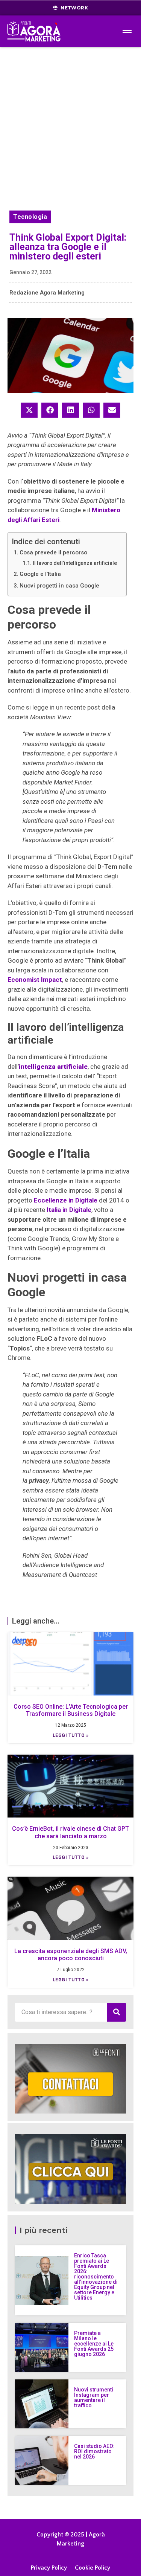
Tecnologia (30, 217)
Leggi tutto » (71, 1735)
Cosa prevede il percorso (53, 552)
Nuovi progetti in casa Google (59, 586)
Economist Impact (35, 980)
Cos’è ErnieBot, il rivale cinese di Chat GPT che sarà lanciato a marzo (70, 1832)
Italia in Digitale (69, 1210)
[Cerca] (117, 2012)
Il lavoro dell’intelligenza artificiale (75, 563)
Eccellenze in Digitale (66, 1200)
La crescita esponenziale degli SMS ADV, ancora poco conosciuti (71, 1955)
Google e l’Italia (40, 574)
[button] (29, 410)
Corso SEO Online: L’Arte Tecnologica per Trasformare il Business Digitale (71, 1710)
